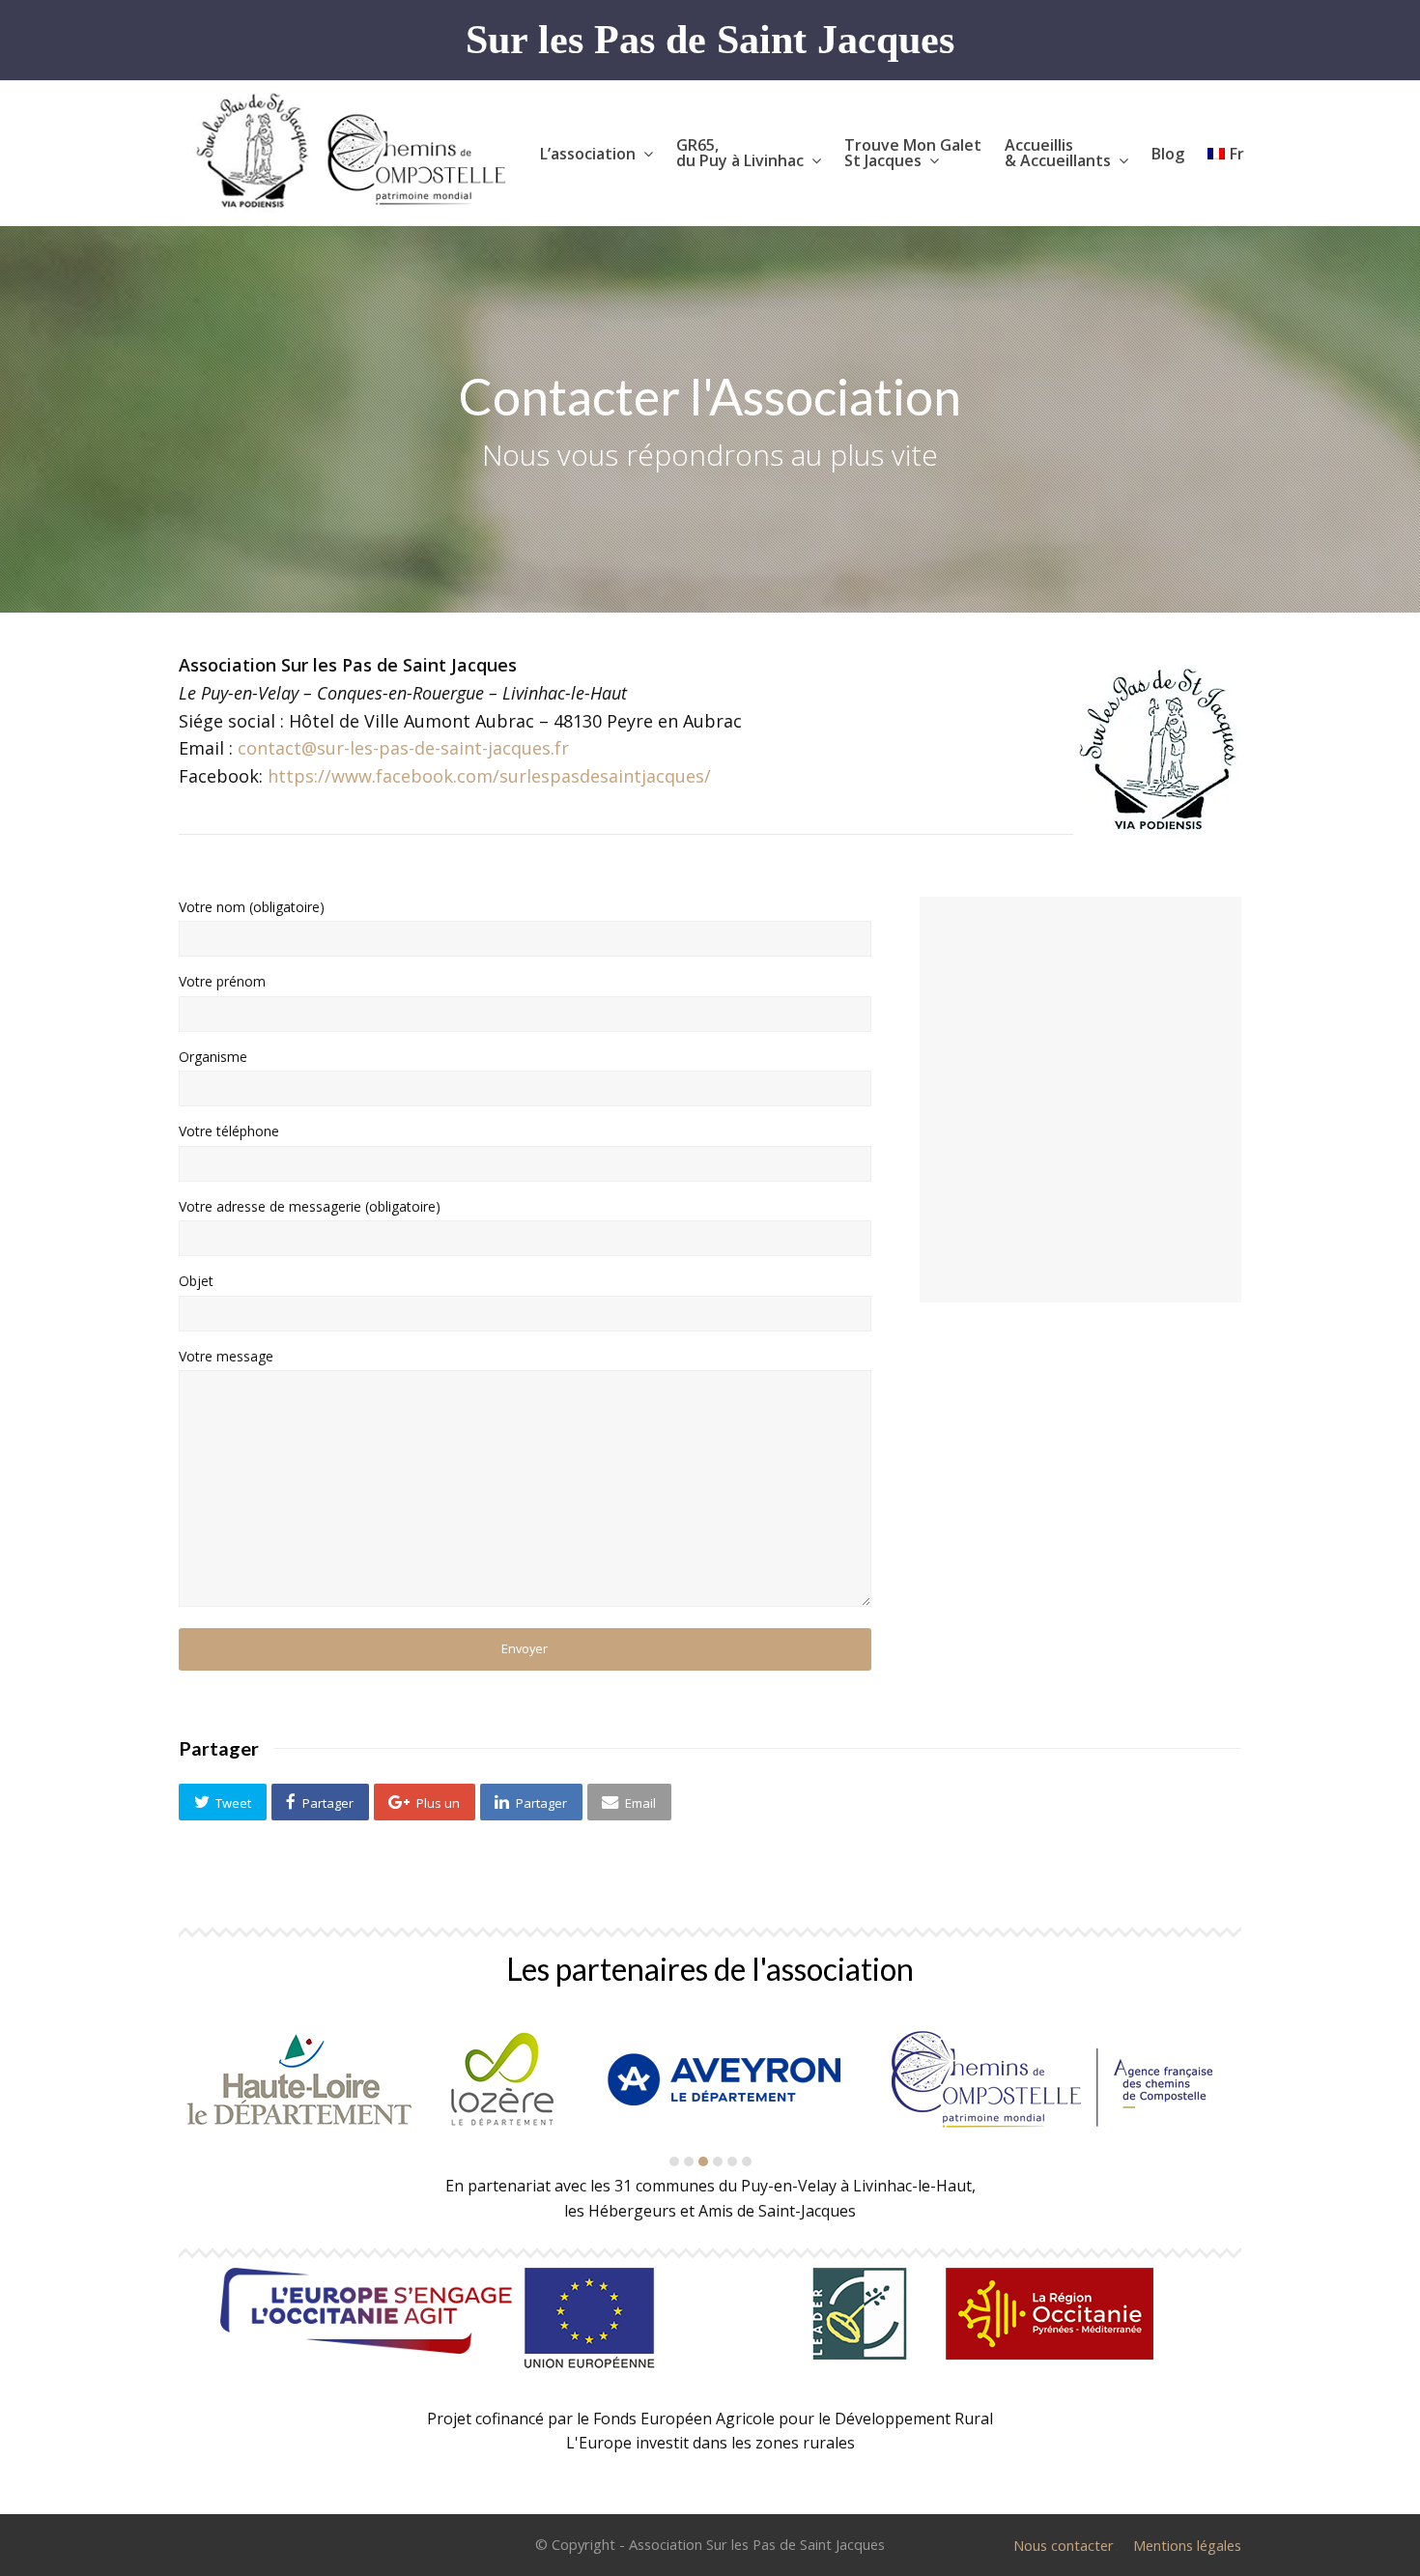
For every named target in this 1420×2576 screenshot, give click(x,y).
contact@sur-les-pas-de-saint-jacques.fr (403, 748)
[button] (223, 1802)
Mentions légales (1187, 2545)
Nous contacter (1064, 2545)
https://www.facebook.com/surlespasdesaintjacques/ (489, 776)
